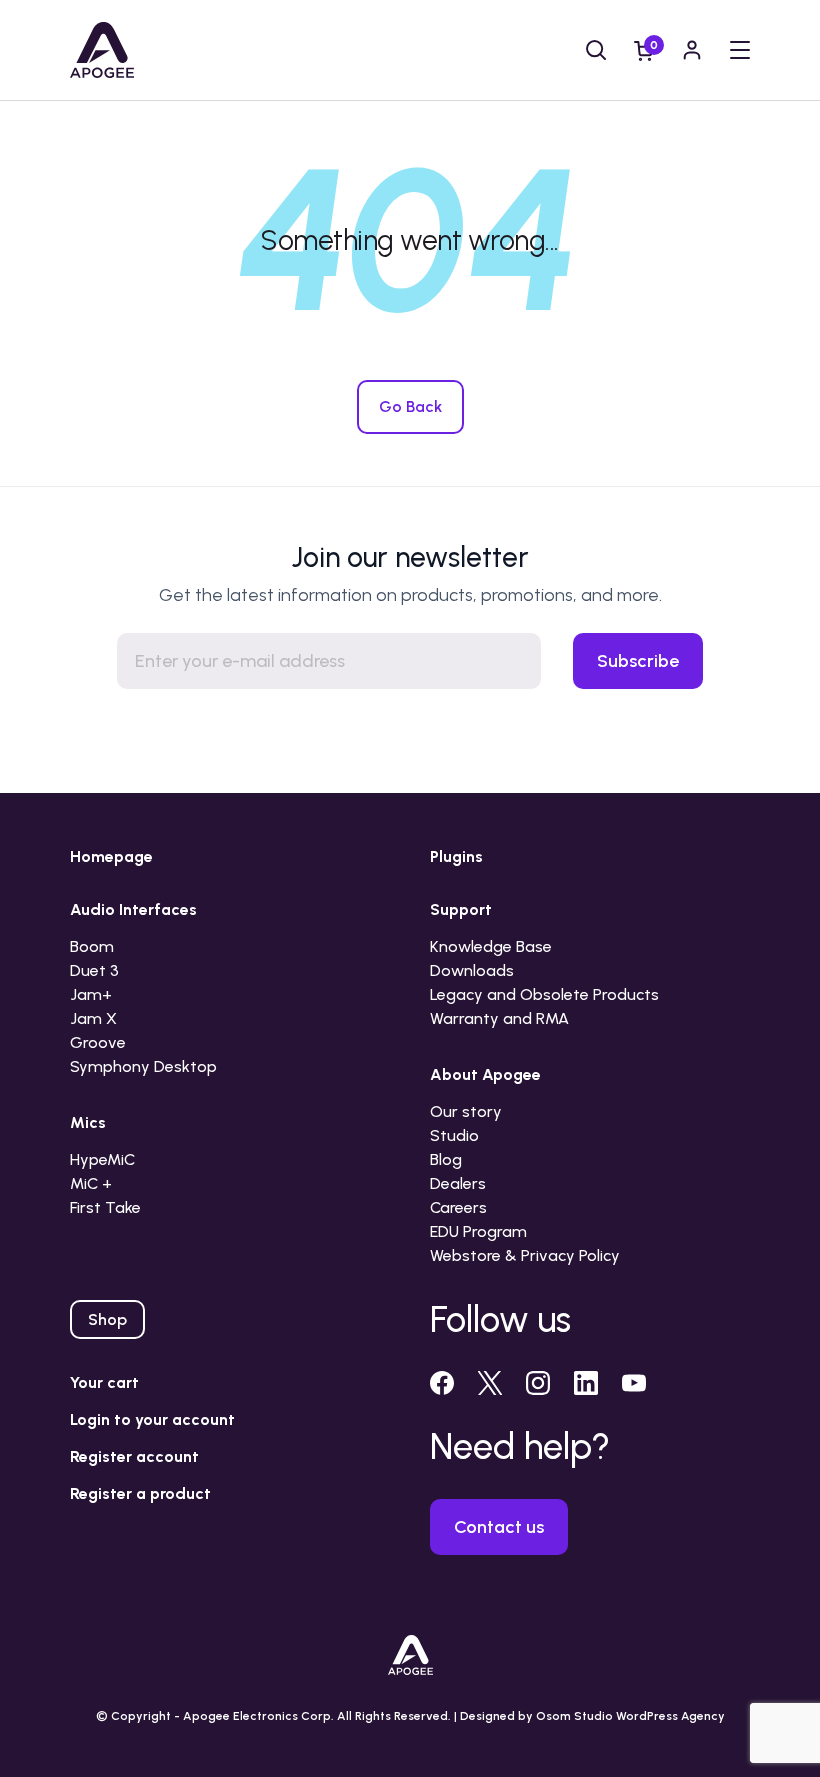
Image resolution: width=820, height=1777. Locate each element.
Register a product (140, 1493)
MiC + (91, 1183)
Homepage (111, 856)
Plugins (456, 856)
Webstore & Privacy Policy (525, 1255)
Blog (446, 1159)
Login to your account (152, 1419)
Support (461, 909)
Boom (92, 946)
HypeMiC (102, 1159)
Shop (107, 1319)
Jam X (93, 1018)
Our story (466, 1111)
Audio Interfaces (133, 909)
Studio (454, 1135)
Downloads (472, 970)
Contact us (499, 1527)
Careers (458, 1207)
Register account (134, 1456)
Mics (88, 1122)
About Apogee (485, 1074)
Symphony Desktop (143, 1066)
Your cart (104, 1382)
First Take (105, 1207)
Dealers (458, 1183)
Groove (98, 1042)
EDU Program (478, 1231)
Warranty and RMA (499, 1018)
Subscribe (638, 661)
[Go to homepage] (102, 50)
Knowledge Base (491, 946)
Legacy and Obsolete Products (544, 994)
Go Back (410, 406)
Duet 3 (94, 970)
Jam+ (91, 994)
